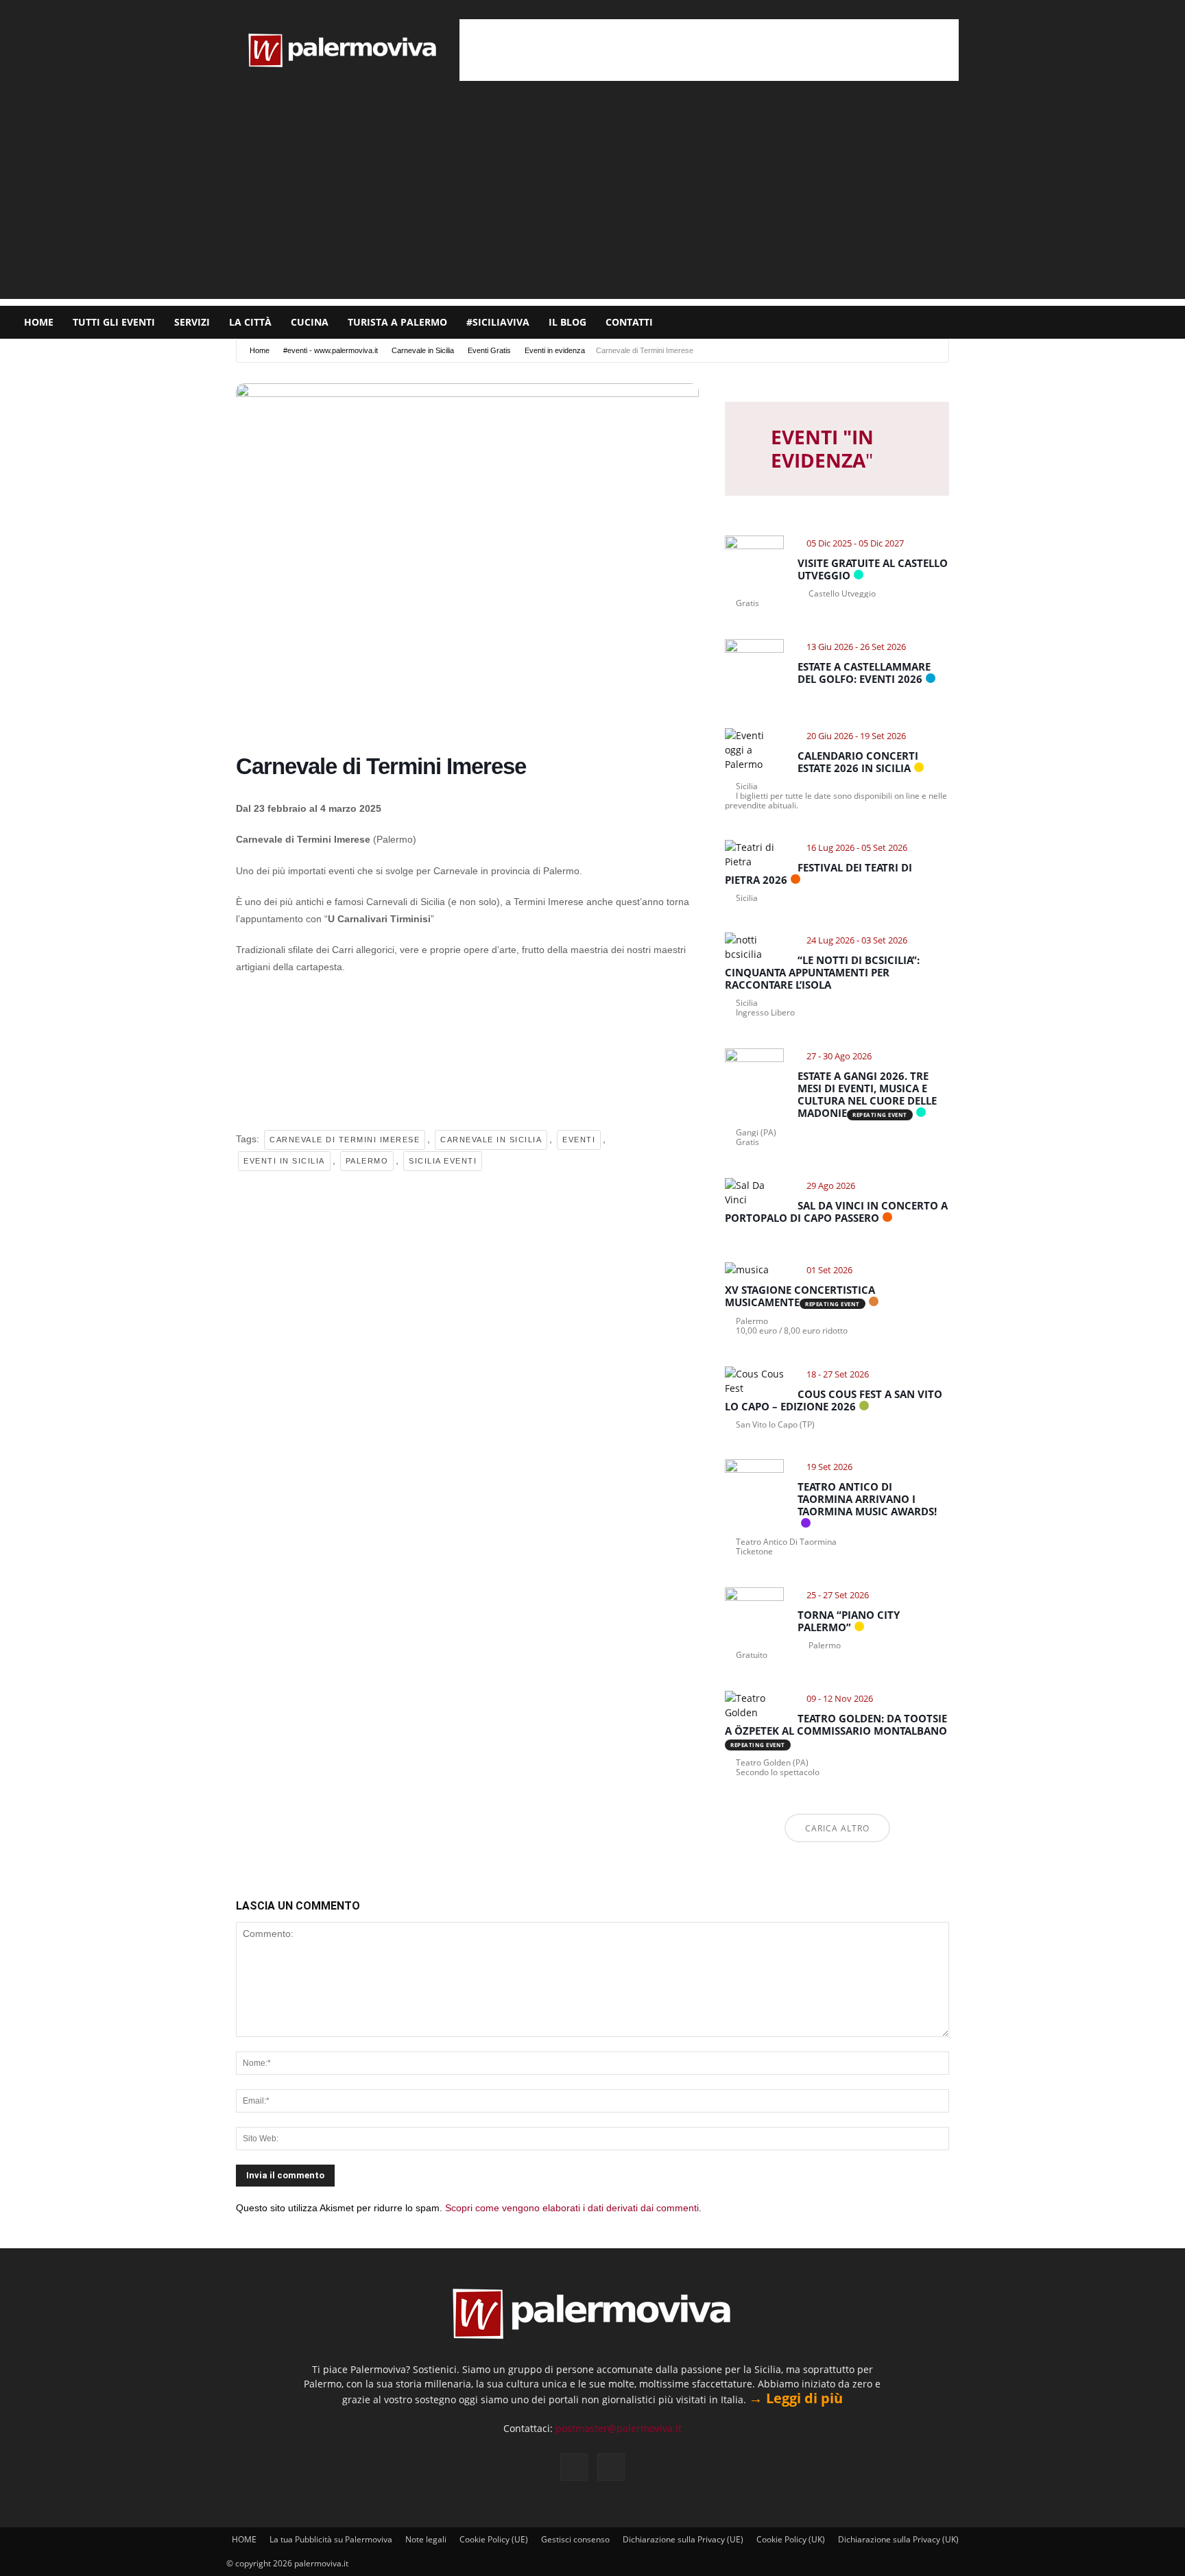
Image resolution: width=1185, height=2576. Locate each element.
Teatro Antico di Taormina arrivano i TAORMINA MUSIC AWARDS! (867, 1499)
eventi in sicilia (284, 1161)
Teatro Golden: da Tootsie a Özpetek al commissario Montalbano (836, 1724)
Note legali (426, 2539)
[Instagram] (1131, 322)
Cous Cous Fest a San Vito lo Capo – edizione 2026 (834, 1400)
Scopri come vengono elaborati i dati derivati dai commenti (572, 2208)
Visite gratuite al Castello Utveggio (873, 569)
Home (260, 350)
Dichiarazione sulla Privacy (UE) (683, 2539)
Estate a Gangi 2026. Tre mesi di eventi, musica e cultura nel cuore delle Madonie (867, 1094)
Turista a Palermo (397, 322)
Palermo (367, 1161)
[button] (1169, 323)
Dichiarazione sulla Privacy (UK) (898, 2539)
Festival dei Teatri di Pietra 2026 (818, 874)
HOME (39, 322)
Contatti (629, 322)
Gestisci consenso (575, 2539)
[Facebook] (1108, 322)
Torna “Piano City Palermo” (849, 1621)
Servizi (192, 322)
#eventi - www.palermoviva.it (331, 350)
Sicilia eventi (443, 1161)
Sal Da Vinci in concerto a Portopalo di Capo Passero (836, 1212)
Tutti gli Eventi (114, 322)
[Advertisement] (709, 50)
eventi (579, 1140)
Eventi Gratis (489, 350)
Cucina (310, 322)
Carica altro (837, 1828)
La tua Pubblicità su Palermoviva (331, 2539)
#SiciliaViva (498, 322)
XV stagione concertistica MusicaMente (800, 1296)
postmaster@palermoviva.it (619, 2428)
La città (250, 322)
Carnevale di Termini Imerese (345, 1140)
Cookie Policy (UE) (494, 2539)
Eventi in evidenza (555, 350)
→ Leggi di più (796, 2398)
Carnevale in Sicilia (423, 350)
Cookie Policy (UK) (791, 2539)
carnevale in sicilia (491, 1140)
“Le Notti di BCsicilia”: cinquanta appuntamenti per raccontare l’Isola (822, 972)
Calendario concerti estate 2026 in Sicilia (858, 762)
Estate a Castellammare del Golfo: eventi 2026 (864, 673)
